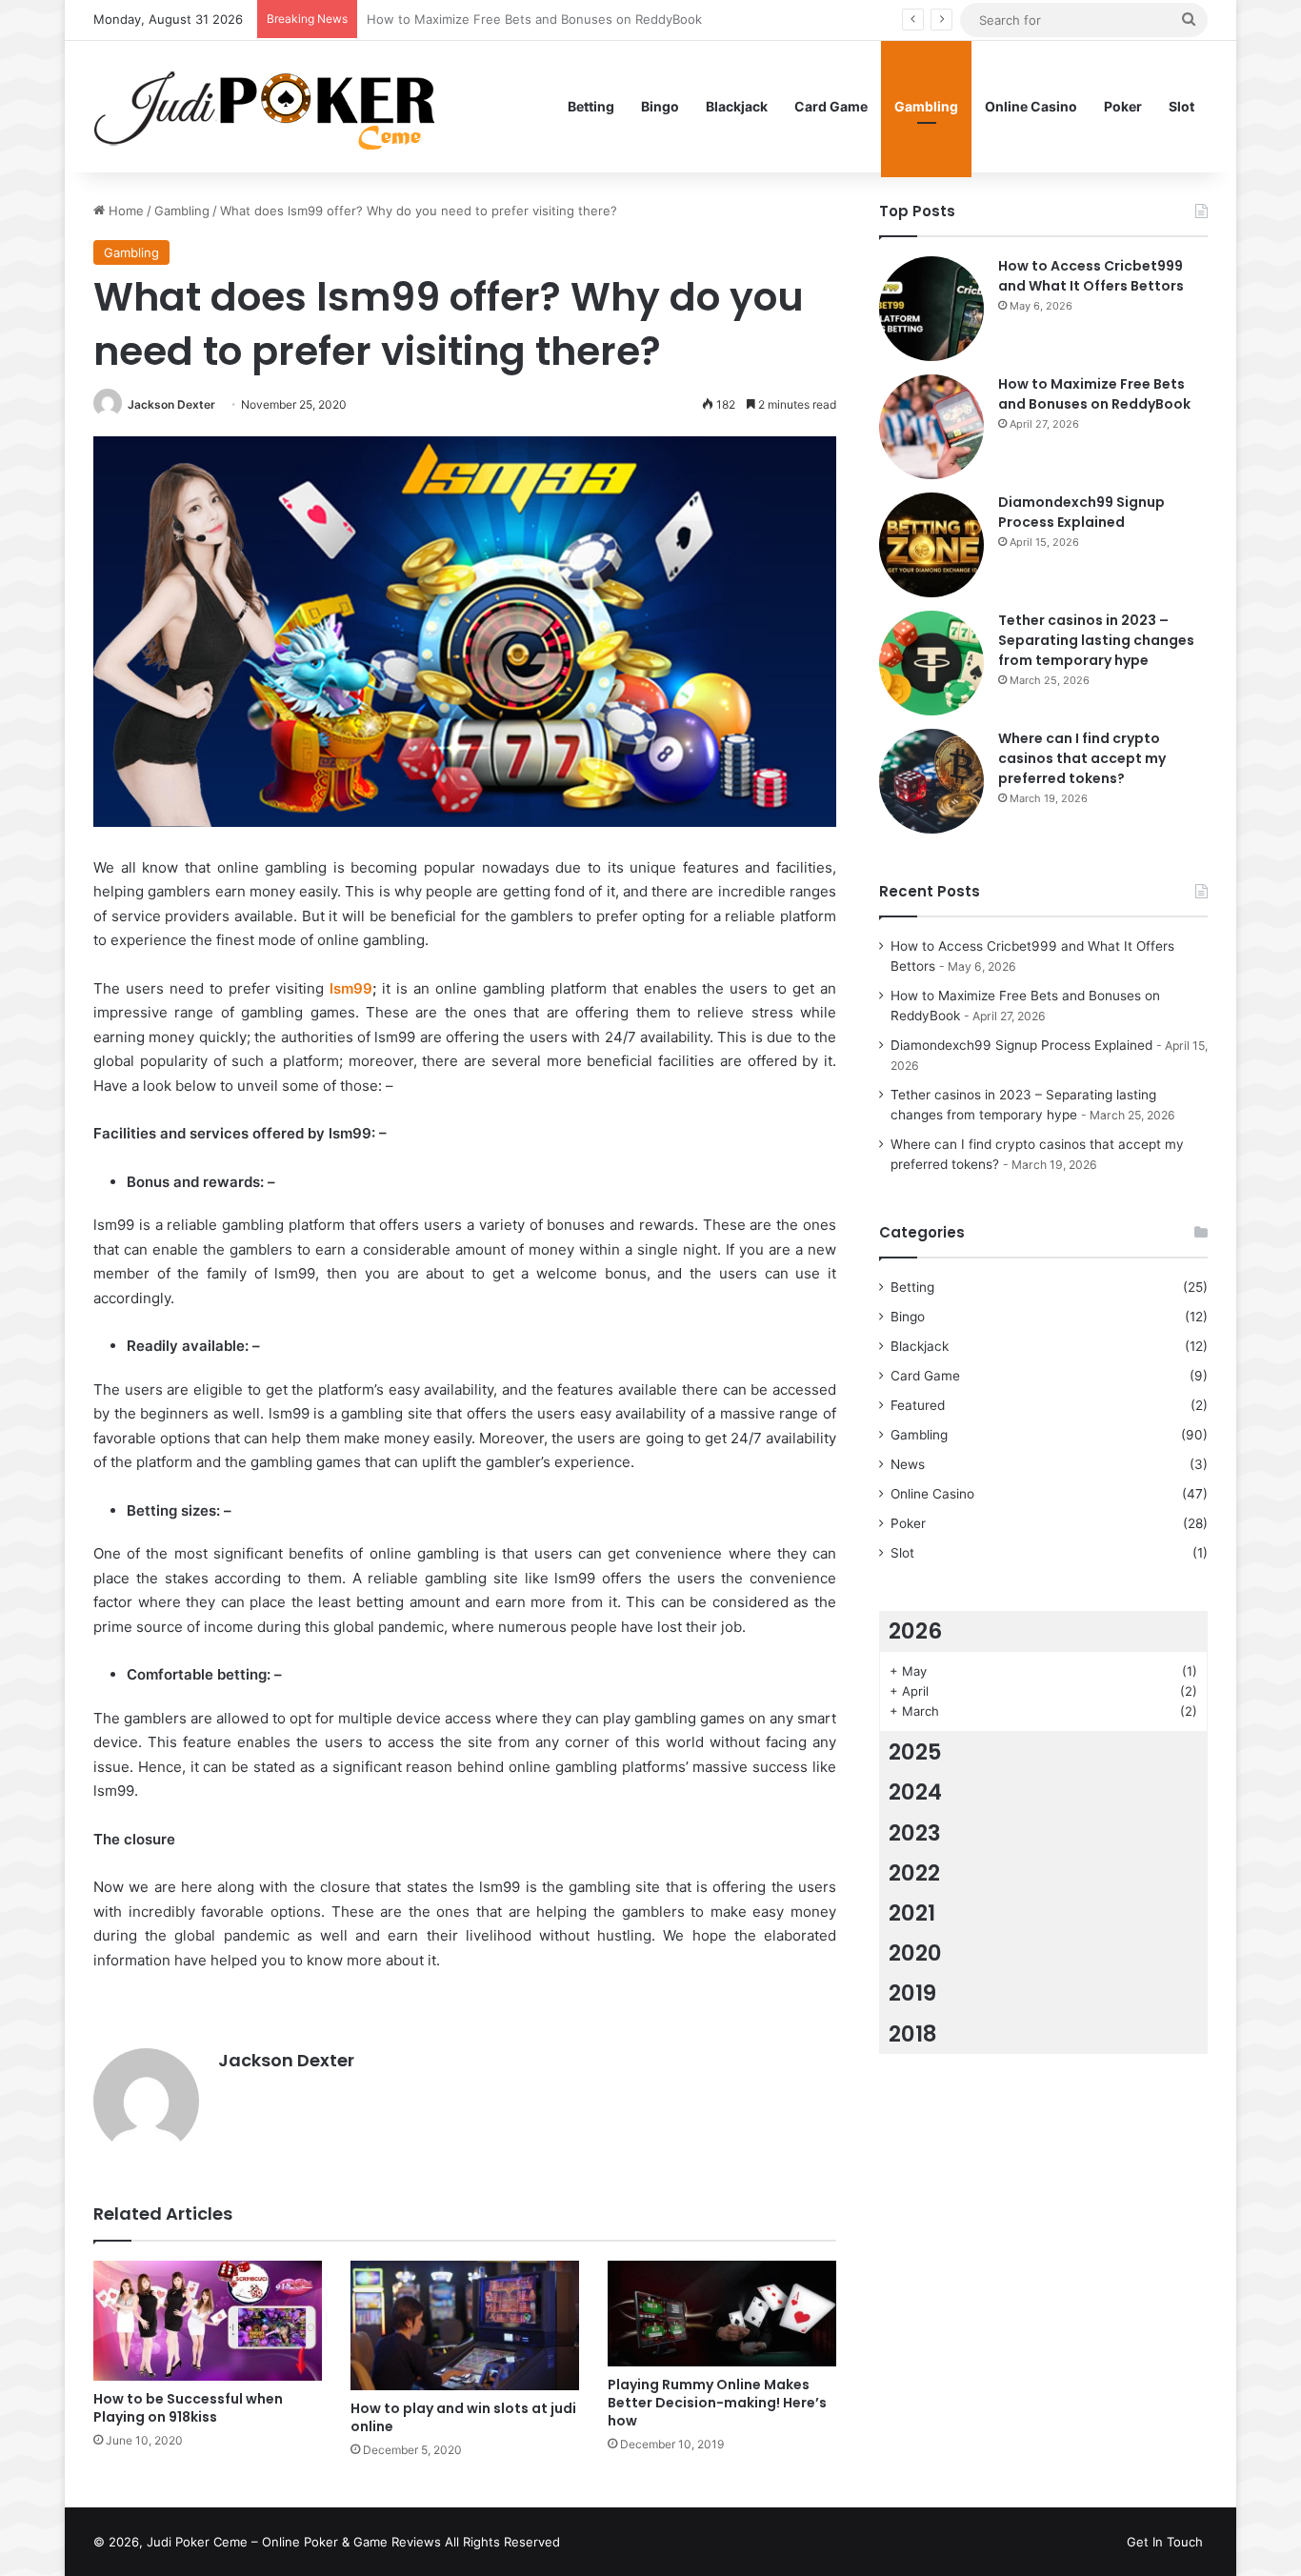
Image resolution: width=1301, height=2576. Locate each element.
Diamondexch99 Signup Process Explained (493, 19)
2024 (915, 1792)
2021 (912, 1913)
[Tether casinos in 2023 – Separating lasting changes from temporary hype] (931, 663)
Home (124, 211)
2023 (915, 1833)
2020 (915, 1953)
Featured (918, 1405)
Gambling (926, 106)
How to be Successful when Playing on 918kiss (188, 2408)
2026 (915, 1631)
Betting (591, 106)
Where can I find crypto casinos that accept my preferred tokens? (1082, 758)
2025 (915, 1752)
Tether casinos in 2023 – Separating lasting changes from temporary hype (1096, 640)
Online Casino (1031, 106)
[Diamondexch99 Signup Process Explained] (931, 545)
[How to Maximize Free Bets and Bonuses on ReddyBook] (931, 427)
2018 (913, 2034)
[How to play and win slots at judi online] (465, 2325)
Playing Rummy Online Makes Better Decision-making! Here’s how (717, 2403)
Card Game (831, 106)
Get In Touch (1165, 2542)
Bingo (660, 106)
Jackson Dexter (171, 404)
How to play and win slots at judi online (463, 2417)
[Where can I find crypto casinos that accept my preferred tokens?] (931, 781)
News (908, 1464)
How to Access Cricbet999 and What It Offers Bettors (1091, 276)
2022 (914, 1873)
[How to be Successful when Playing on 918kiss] (208, 2321)
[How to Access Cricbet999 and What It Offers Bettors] (931, 309)
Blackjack (737, 106)
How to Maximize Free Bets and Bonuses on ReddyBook (1094, 394)
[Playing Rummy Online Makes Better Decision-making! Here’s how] (722, 2314)
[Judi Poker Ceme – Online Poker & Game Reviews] (273, 106)
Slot (1181, 106)
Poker (1123, 106)
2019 (912, 1993)
